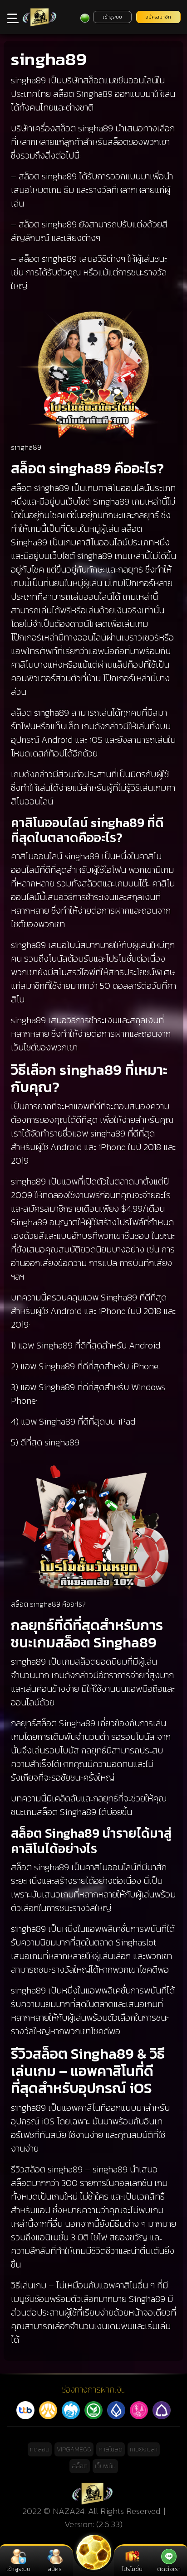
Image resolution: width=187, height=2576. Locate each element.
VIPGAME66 (74, 2449)
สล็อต (80, 2466)
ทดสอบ (40, 2449)
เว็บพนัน (105, 2466)
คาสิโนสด (111, 2449)
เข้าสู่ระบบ (112, 17)
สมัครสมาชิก (158, 17)
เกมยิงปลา (144, 2449)
